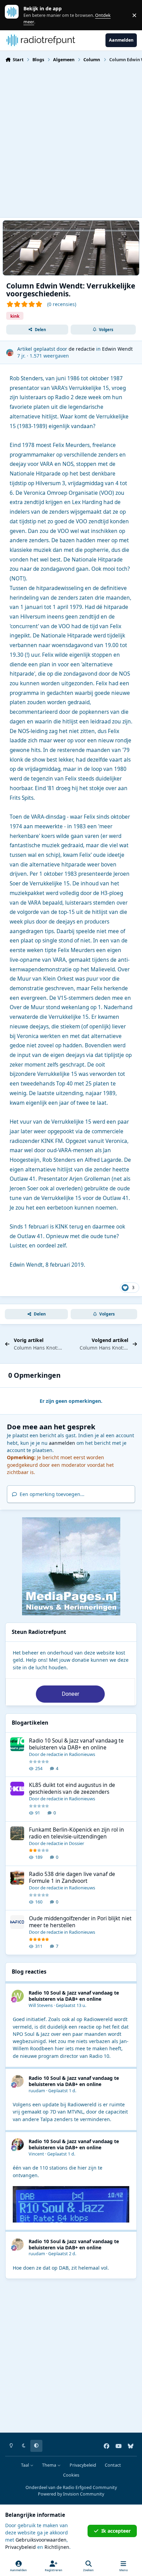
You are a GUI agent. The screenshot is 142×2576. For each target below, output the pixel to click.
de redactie (82, 349)
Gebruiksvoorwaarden (41, 2540)
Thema (50, 2465)
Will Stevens (41, 2005)
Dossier (77, 1843)
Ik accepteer (116, 2531)
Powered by (71, 2494)
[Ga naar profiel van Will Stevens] (18, 1996)
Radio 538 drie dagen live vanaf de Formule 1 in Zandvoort (72, 1878)
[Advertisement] (71, 139)
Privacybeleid (83, 2465)
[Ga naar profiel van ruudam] (18, 2081)
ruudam (37, 2091)
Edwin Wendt (117, 349)
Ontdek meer (15, 15)
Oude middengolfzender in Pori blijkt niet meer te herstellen (80, 1922)
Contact (113, 2465)
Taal (26, 2465)
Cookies (71, 2475)
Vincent (36, 2154)
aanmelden (62, 1443)
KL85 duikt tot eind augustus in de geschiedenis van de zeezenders (72, 1788)
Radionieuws (82, 1754)
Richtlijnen (57, 2547)
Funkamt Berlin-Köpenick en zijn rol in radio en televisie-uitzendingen (77, 1833)
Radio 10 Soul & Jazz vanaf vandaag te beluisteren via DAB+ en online (76, 1744)
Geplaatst (71, 2005)
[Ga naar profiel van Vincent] (18, 2144)
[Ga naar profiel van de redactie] (10, 353)
